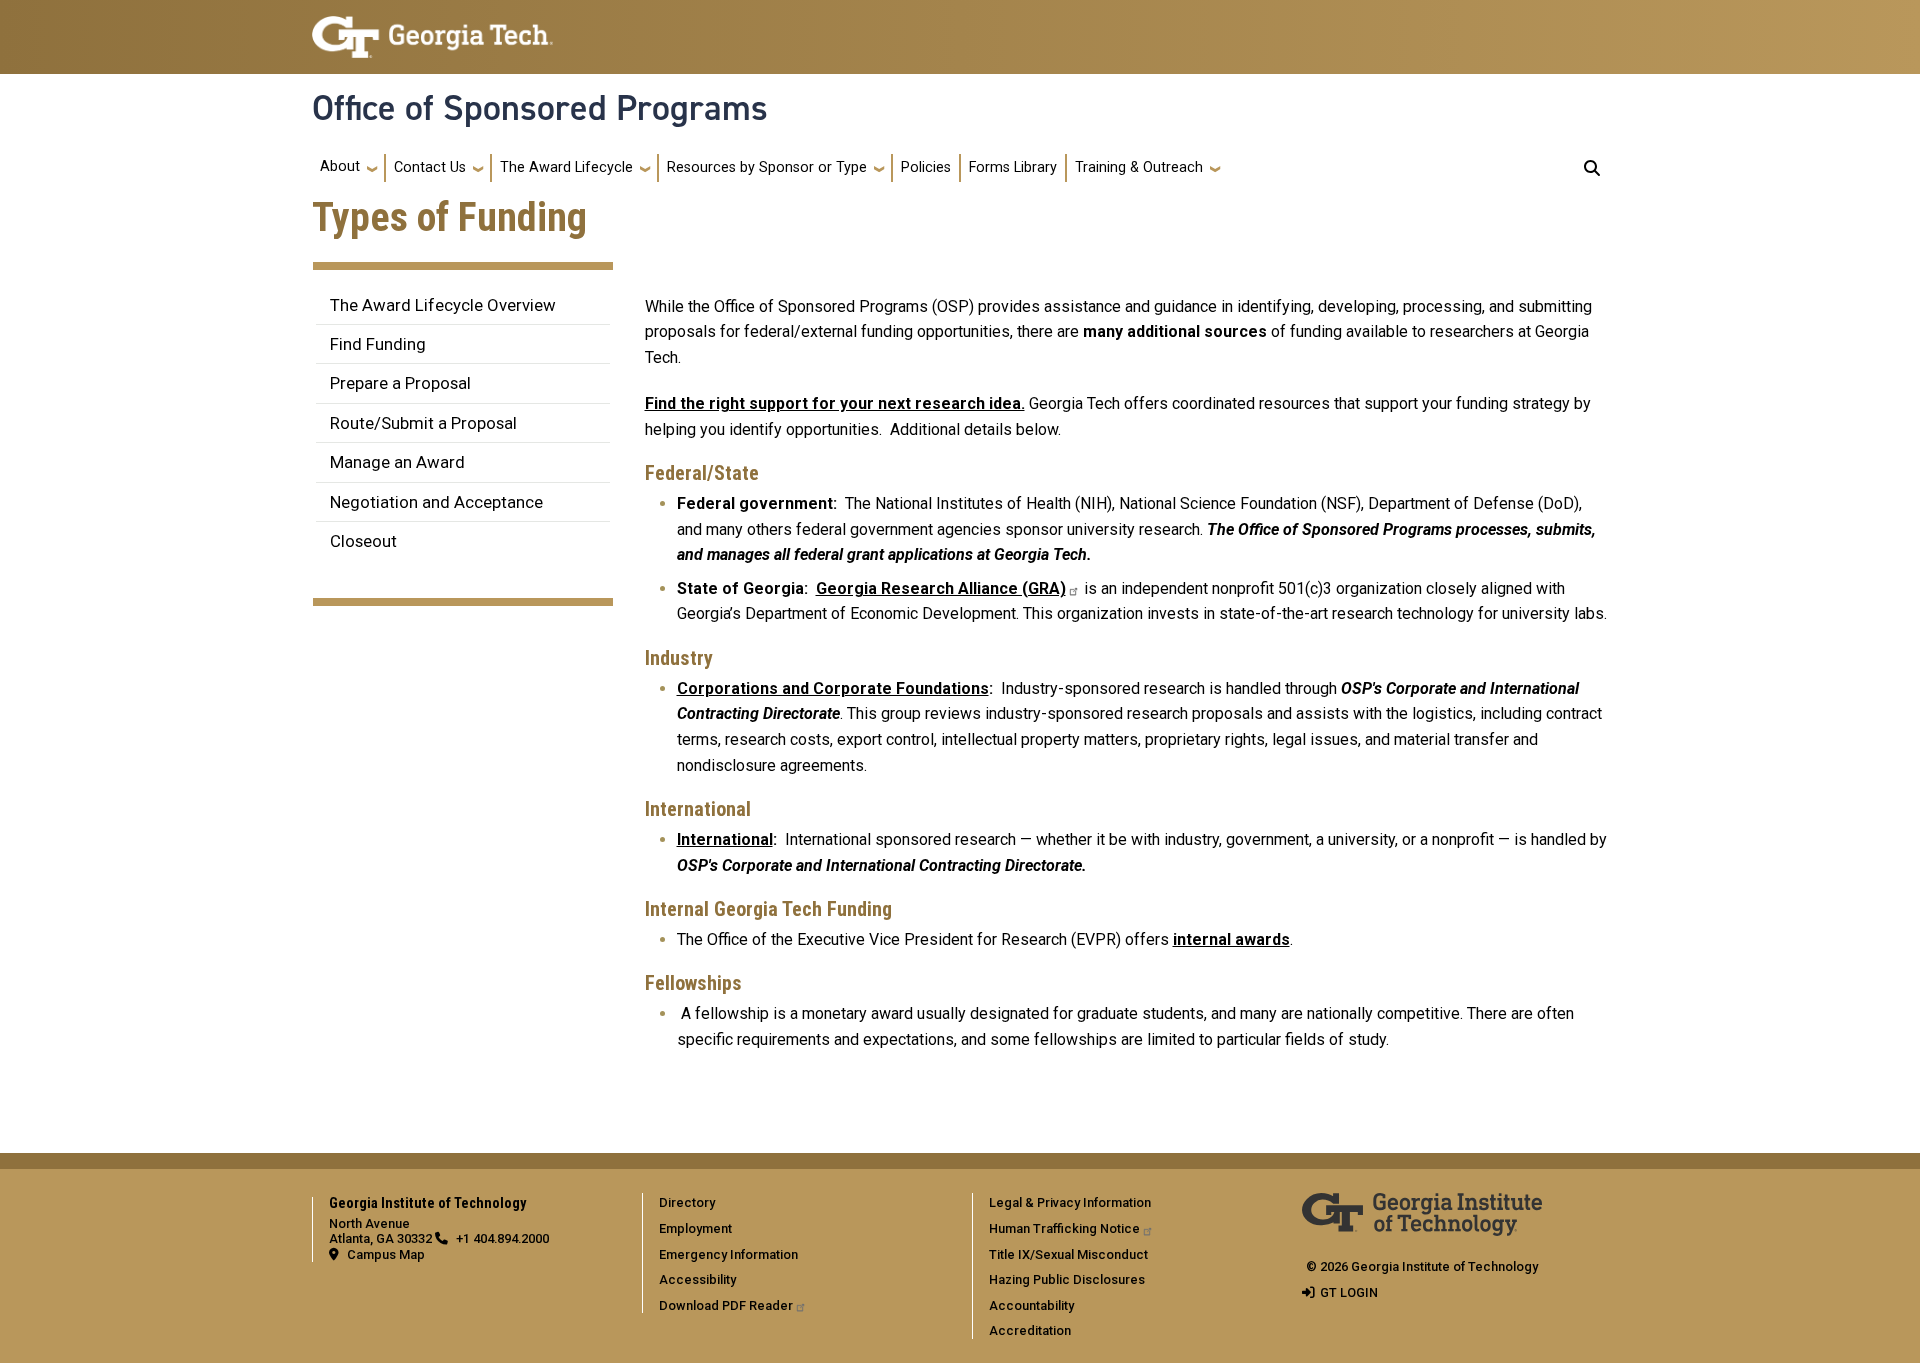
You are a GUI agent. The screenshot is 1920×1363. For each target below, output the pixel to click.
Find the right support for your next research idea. (835, 403)
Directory (687, 1202)
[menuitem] (803, 1202)
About (340, 166)
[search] (1592, 168)
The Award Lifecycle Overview (443, 305)
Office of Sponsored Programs (540, 108)
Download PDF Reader (726, 1305)
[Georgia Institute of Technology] (432, 28)
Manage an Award (397, 462)
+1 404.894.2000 (502, 1238)
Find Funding (378, 344)
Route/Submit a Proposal (423, 423)
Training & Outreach (1139, 167)
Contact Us (430, 167)
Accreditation (1030, 1330)
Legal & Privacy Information (1070, 1202)
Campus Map (386, 1254)
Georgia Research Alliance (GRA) (941, 588)
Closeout (363, 541)
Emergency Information (728, 1254)
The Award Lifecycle (566, 167)
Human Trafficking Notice (1064, 1228)
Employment (695, 1228)
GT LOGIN (1349, 1292)
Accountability (1031, 1305)
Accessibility (697, 1279)
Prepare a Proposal (400, 383)
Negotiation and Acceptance (436, 502)
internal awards (1231, 939)
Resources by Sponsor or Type (767, 167)
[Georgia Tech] (1422, 1206)
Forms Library (1013, 167)
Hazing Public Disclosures (1067, 1279)
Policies (926, 167)
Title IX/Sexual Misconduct (1068, 1254)
